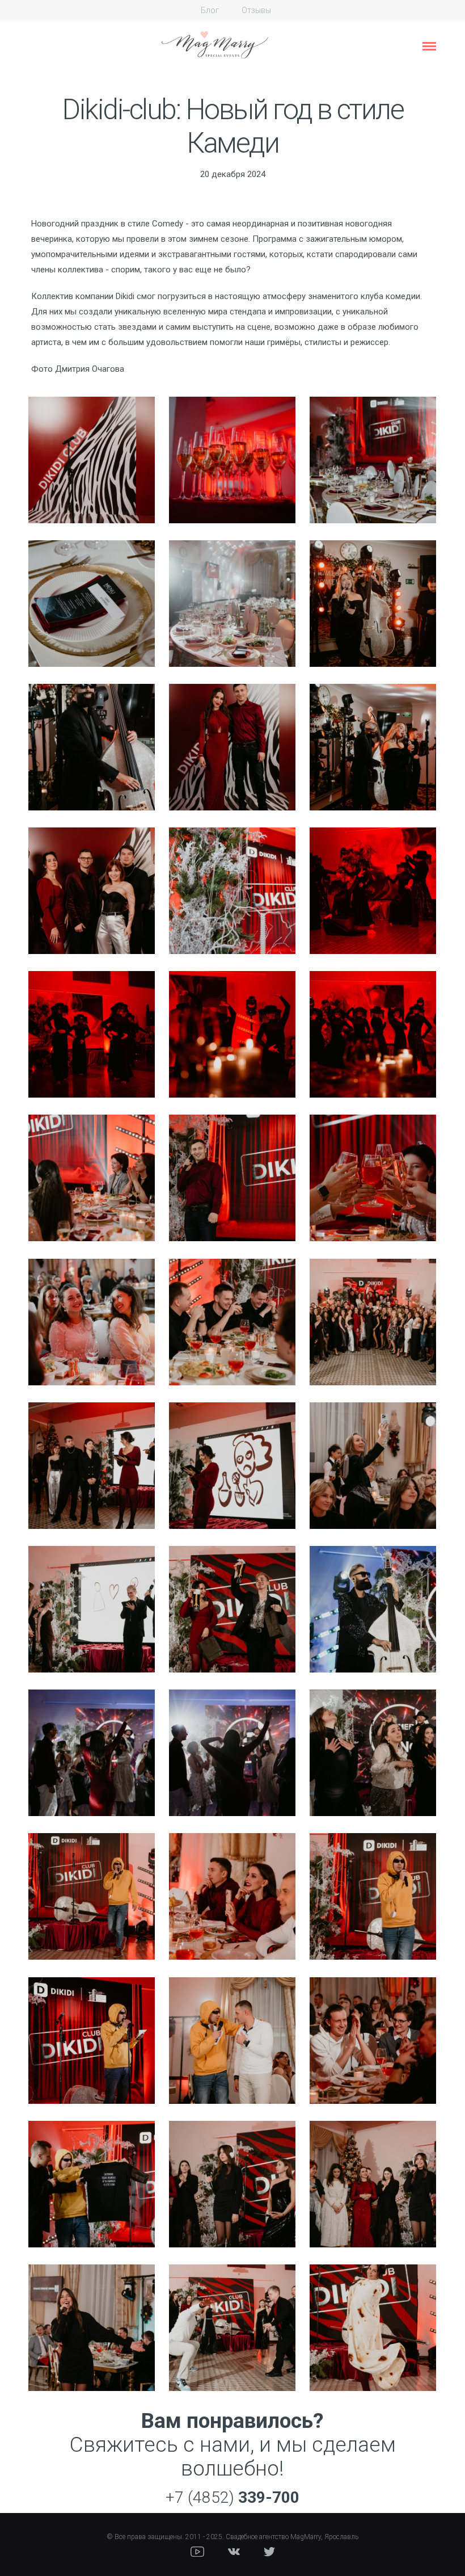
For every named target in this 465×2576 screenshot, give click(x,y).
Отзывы (256, 10)
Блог (210, 10)
